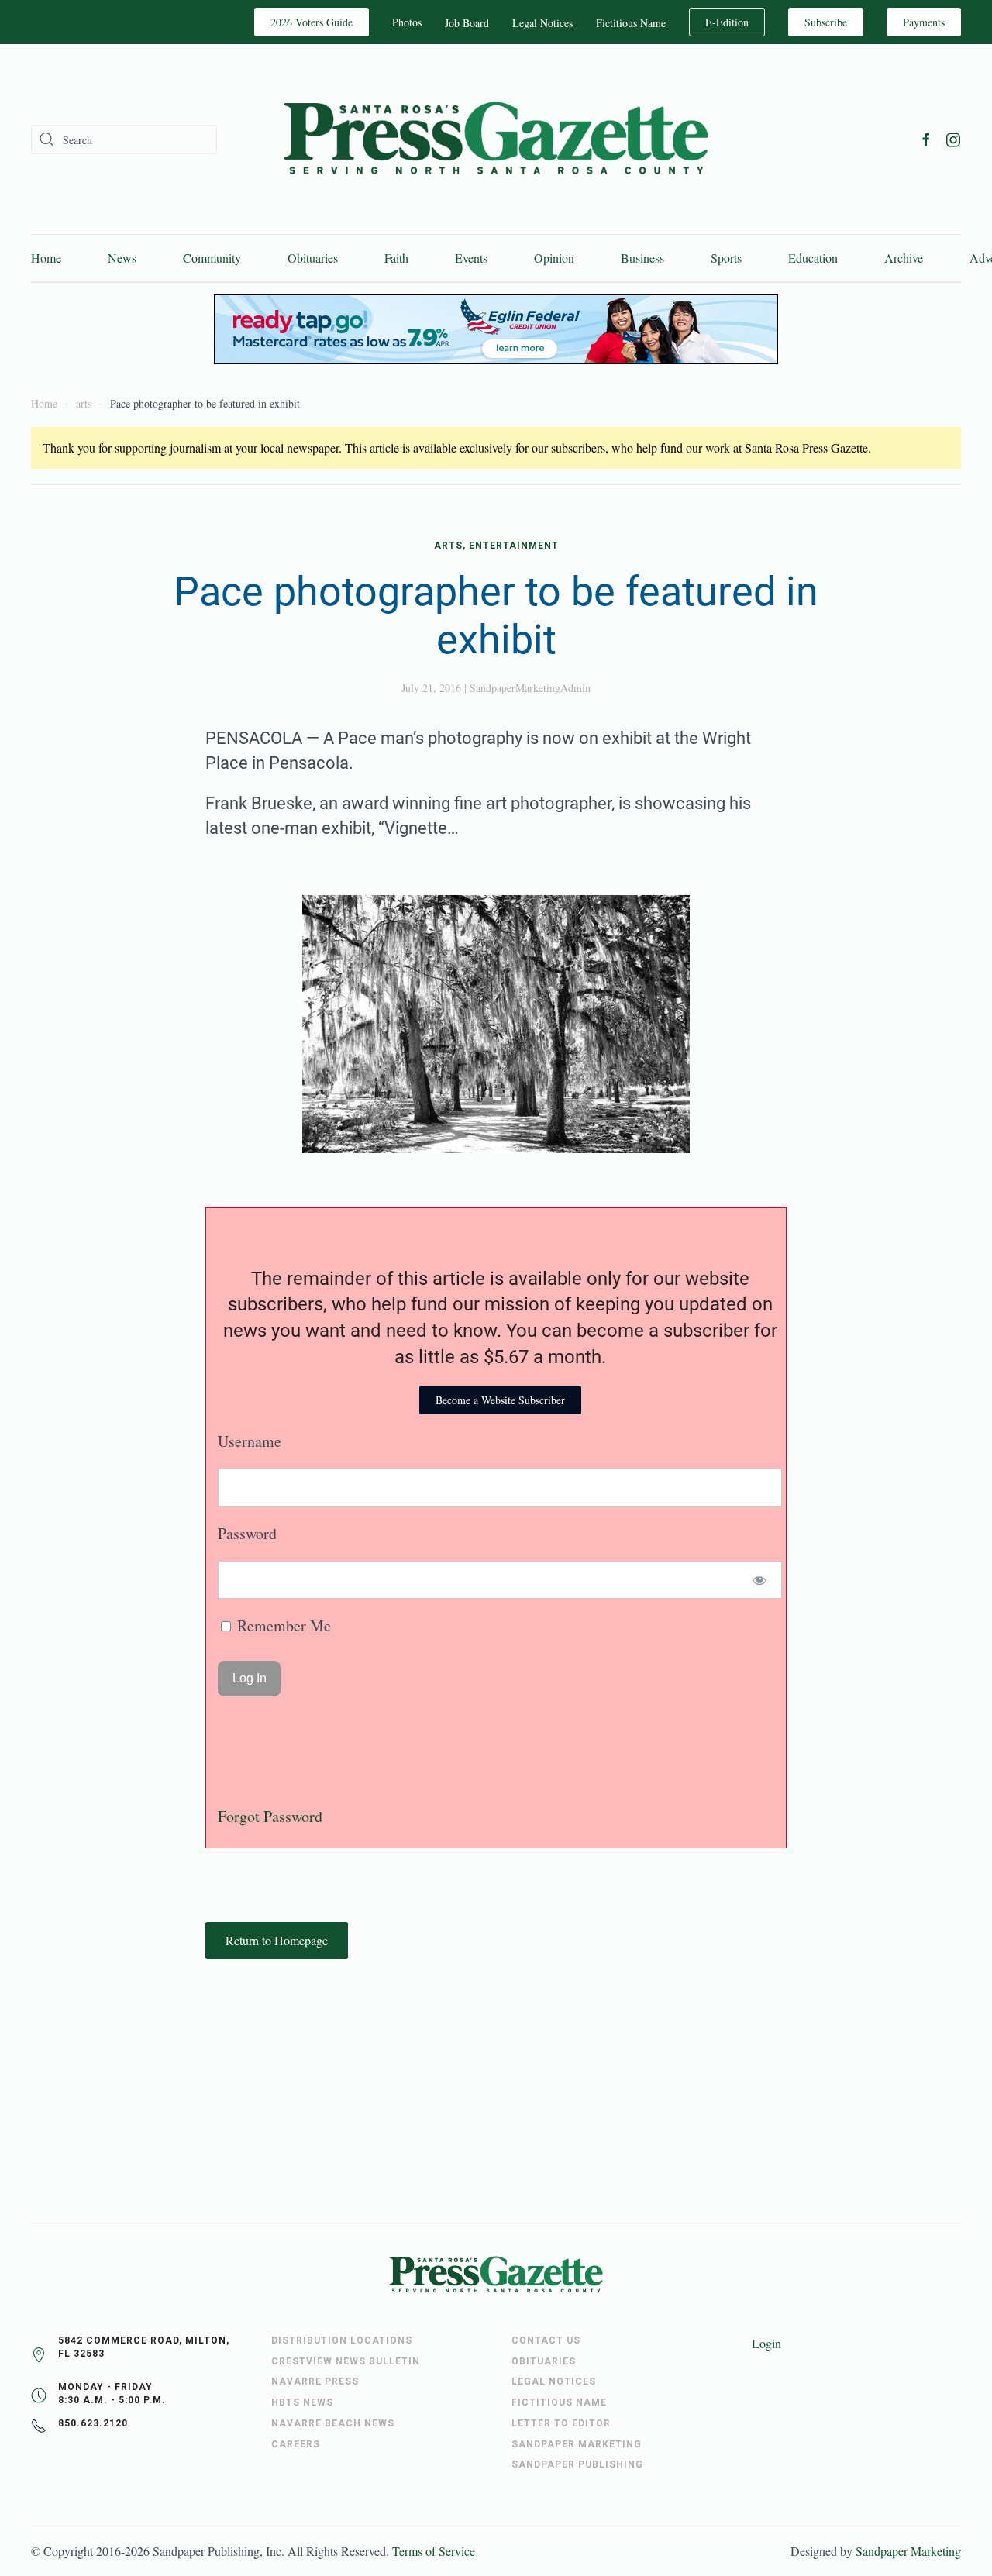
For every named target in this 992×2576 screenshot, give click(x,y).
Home (46, 258)
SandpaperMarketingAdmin (530, 688)
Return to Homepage (277, 1940)
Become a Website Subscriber (500, 1400)
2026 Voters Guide (312, 22)
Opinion (554, 258)
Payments (924, 22)
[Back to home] (496, 139)
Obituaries (313, 258)
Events (471, 258)
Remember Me (282, 1625)
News (122, 258)
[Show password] (760, 1580)
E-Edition (727, 22)
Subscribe (826, 22)
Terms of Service (434, 2551)
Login (766, 2343)
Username (250, 1441)
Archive (904, 258)
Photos (407, 22)
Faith (396, 258)
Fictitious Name (631, 23)
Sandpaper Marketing (908, 2551)
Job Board (467, 23)
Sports (726, 258)
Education (813, 258)
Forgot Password (270, 1816)
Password (247, 1533)
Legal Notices (542, 23)
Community (212, 258)
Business (642, 258)
